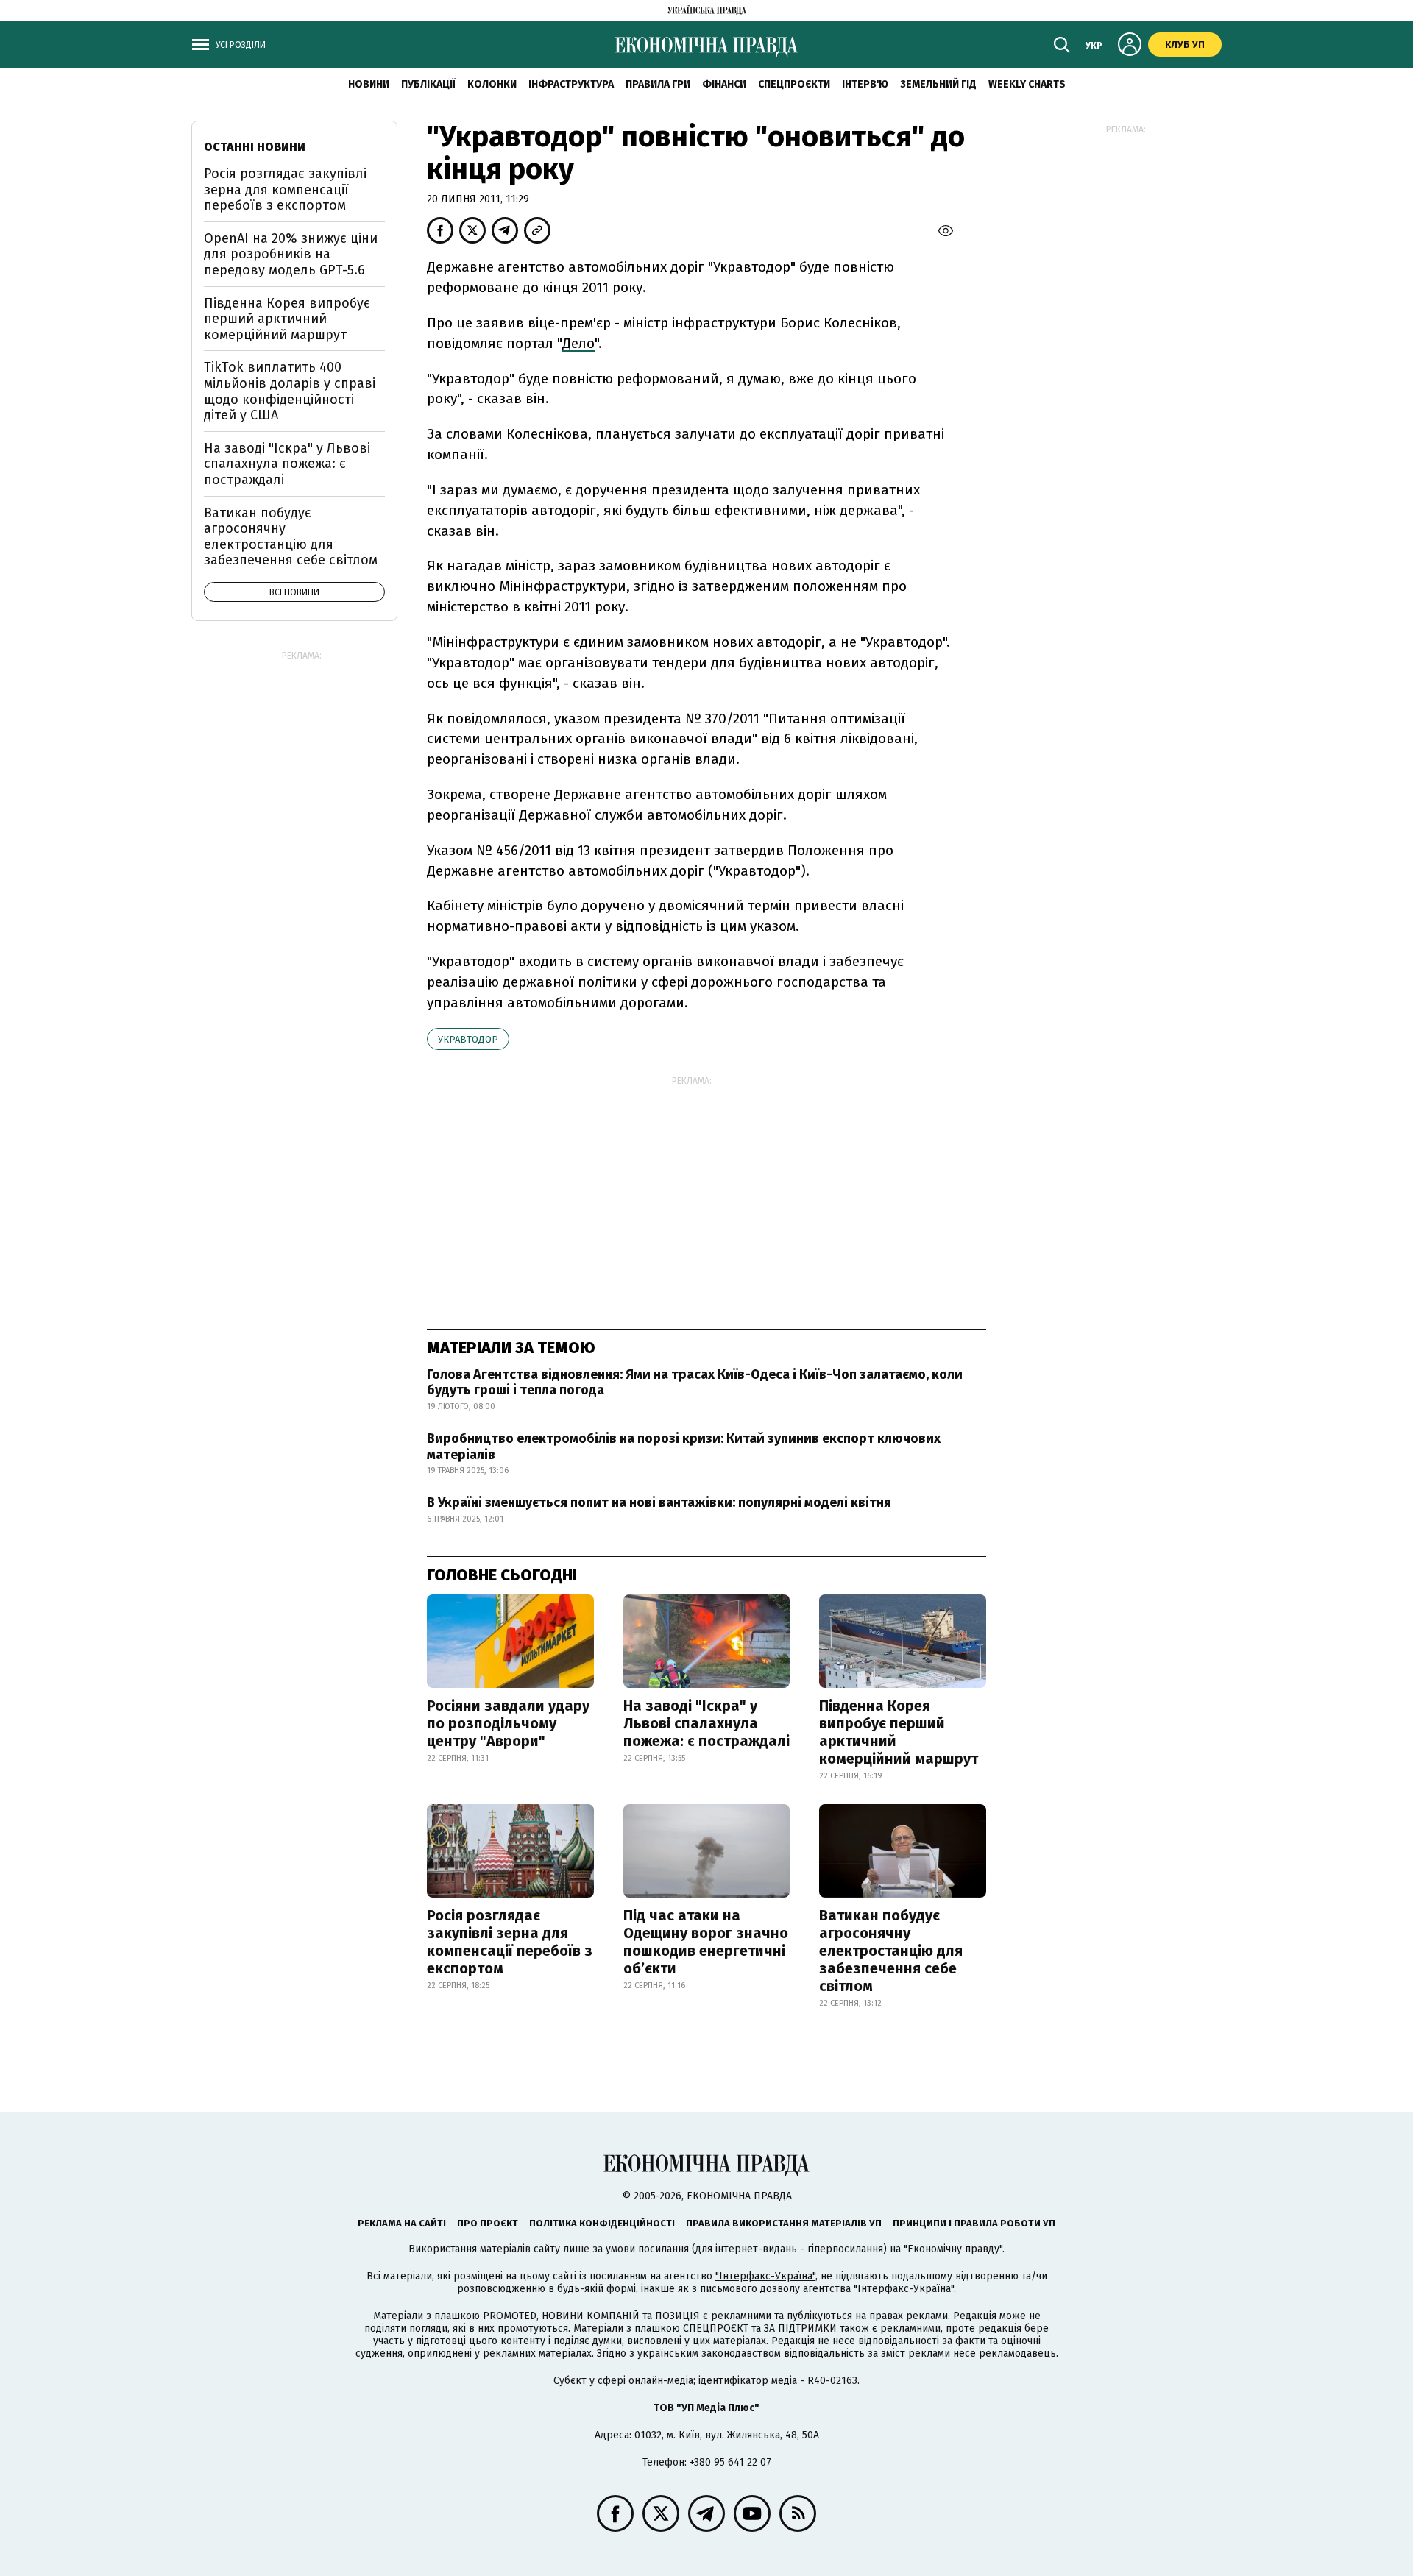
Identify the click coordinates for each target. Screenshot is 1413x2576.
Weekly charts (1027, 84)
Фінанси (724, 84)
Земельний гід (938, 84)
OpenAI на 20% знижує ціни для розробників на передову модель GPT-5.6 (291, 254)
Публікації (428, 84)
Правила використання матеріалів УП (784, 2223)
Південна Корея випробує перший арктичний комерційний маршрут (899, 1732)
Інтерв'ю (865, 84)
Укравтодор (468, 1039)
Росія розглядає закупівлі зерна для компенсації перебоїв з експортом (510, 1942)
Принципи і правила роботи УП (974, 2223)
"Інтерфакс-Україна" (765, 2276)
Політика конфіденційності (602, 2223)
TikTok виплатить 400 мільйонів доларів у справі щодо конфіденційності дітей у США (290, 391)
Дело (578, 343)
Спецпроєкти (794, 84)
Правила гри (658, 84)
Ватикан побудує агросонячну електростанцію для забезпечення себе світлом (891, 1951)
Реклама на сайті (402, 2223)
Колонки (492, 84)
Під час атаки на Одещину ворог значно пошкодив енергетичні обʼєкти (706, 1942)
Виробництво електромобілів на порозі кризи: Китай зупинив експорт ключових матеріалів (684, 1447)
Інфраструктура (571, 84)
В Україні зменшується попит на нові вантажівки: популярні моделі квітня (659, 1502)
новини (369, 84)
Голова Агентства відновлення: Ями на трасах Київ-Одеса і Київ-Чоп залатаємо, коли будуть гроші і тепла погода (695, 1383)
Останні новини (255, 147)
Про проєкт (488, 2223)
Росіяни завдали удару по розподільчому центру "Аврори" (508, 1723)
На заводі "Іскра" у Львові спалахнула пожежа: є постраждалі (706, 1723)
